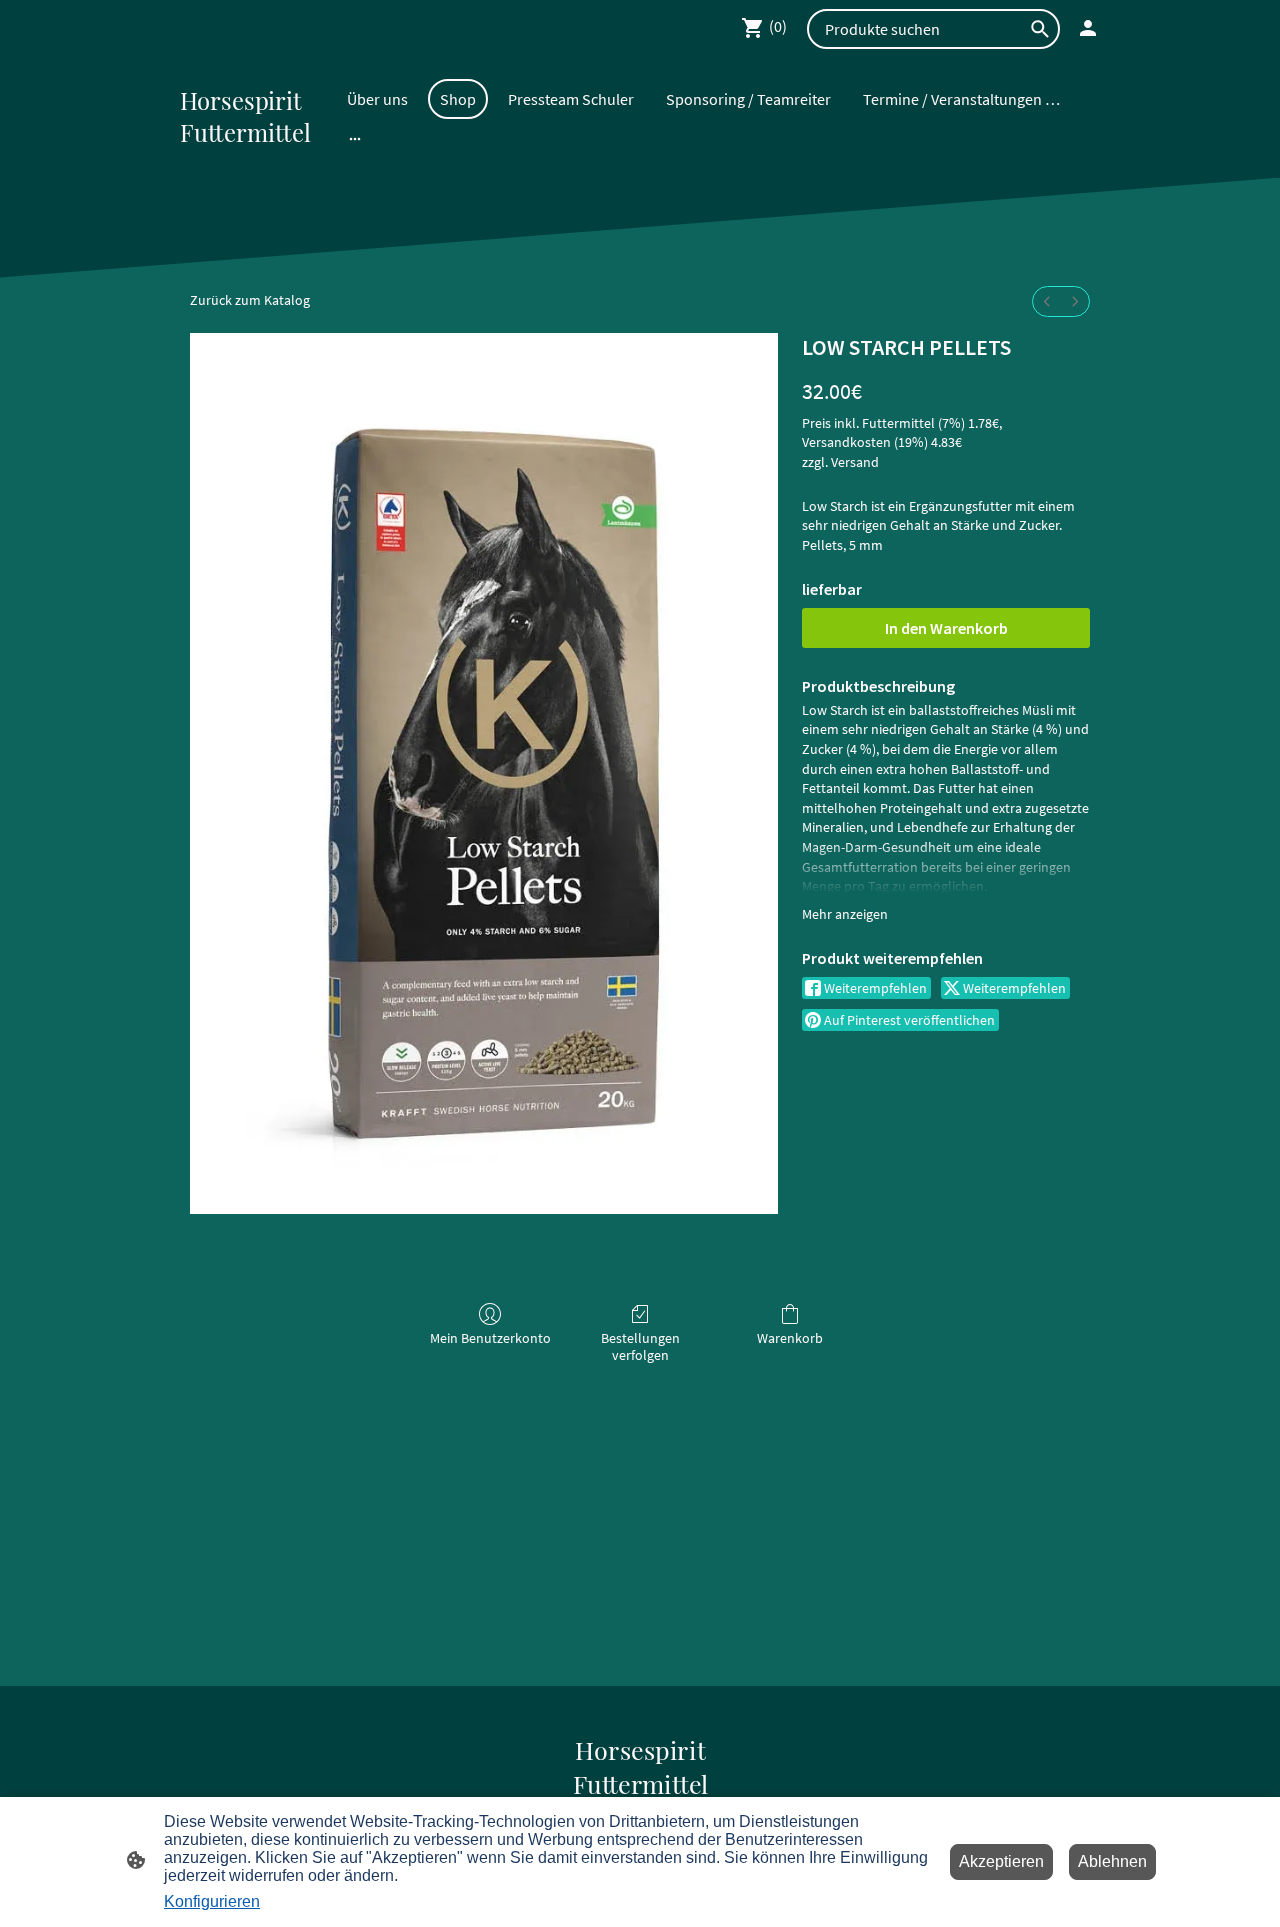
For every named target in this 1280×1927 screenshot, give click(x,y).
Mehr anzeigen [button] (845, 914)
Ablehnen (1112, 1861)
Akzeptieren (1001, 1861)
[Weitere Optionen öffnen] (355, 138)
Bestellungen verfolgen (640, 1346)
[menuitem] (1047, 301)
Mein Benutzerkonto (490, 1338)
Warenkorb (790, 1338)
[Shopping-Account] (1088, 28)
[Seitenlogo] (253, 161)
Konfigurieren (212, 1901)
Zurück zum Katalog (250, 300)
